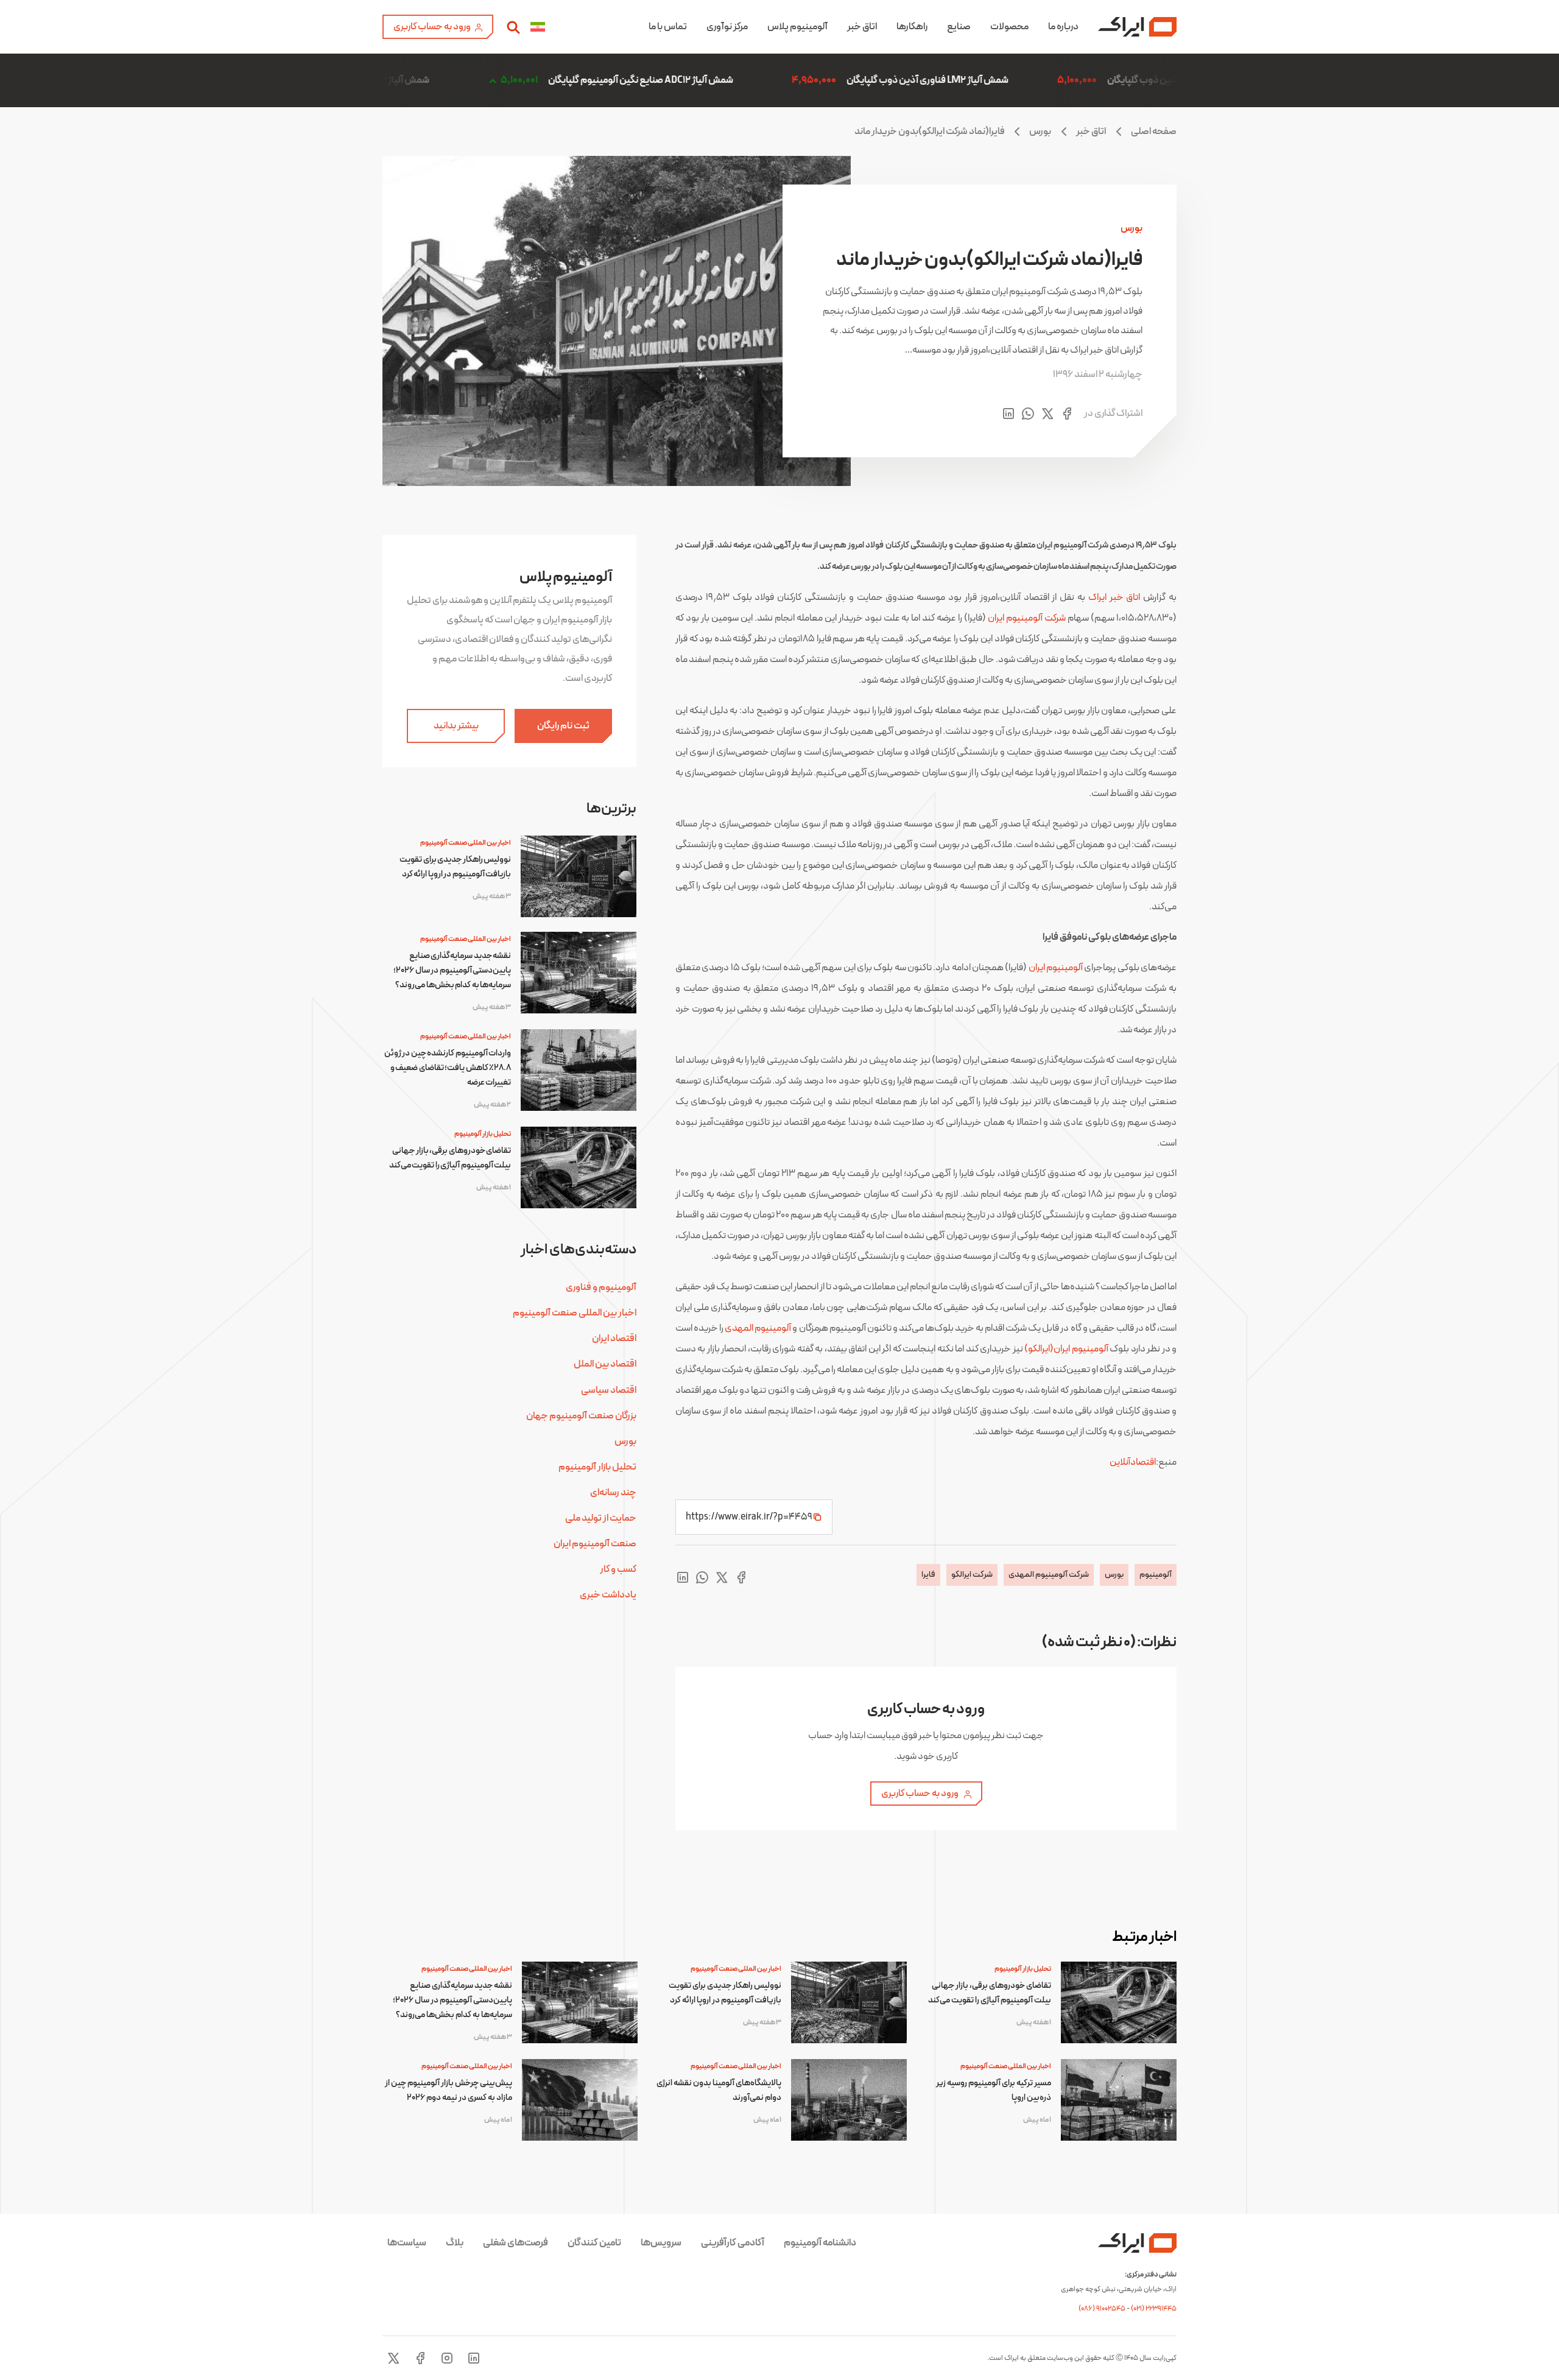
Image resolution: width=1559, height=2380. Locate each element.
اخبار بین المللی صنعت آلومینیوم (466, 843)
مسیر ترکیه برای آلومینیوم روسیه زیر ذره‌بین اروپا (994, 2090)
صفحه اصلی (1154, 132)
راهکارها (912, 27)
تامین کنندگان (594, 2243)
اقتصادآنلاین (1133, 1462)
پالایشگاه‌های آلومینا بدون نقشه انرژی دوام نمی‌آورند (719, 2090)
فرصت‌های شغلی (516, 2243)
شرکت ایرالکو (972, 1575)
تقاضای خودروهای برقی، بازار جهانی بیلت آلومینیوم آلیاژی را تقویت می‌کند (450, 1158)
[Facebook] (420, 2358)
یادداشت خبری (608, 1595)
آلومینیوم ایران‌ (1056, 968)
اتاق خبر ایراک (1114, 597)
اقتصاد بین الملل (605, 1364)
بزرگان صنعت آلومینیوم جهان (581, 1416)
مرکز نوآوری (727, 27)
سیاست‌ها (407, 2243)
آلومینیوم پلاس (797, 27)
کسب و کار (618, 1569)
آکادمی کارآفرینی (733, 2243)
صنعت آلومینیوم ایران (595, 1544)
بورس (1040, 132)
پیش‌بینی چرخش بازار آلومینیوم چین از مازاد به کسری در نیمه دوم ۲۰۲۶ (449, 2090)
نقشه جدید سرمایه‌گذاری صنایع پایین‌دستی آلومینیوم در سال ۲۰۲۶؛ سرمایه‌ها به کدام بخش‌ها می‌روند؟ (452, 970)
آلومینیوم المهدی (758, 1328)
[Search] (513, 27)
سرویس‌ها (661, 2243)
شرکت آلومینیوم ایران (1027, 618)
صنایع (959, 27)
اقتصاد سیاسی (609, 1390)
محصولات (1009, 27)
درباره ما (1063, 27)
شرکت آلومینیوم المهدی (1049, 1575)
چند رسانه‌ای (613, 1493)
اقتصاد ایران (614, 1339)
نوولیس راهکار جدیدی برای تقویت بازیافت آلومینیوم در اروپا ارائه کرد (455, 867)
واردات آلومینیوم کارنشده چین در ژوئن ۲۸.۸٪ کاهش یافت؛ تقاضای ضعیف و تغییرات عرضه (448, 1068)
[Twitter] (393, 2358)
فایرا (928, 1575)
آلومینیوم (1156, 1575)
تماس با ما (668, 27)
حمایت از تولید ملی (601, 1518)
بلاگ (455, 2243)
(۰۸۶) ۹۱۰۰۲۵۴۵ (1103, 2309)
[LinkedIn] (474, 2358)
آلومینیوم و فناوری (601, 1287)
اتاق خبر (862, 27)
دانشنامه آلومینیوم (820, 2243)
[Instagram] (447, 2358)
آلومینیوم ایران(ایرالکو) (1066, 1349)
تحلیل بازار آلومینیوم (483, 1134)
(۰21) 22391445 (1154, 2309)
